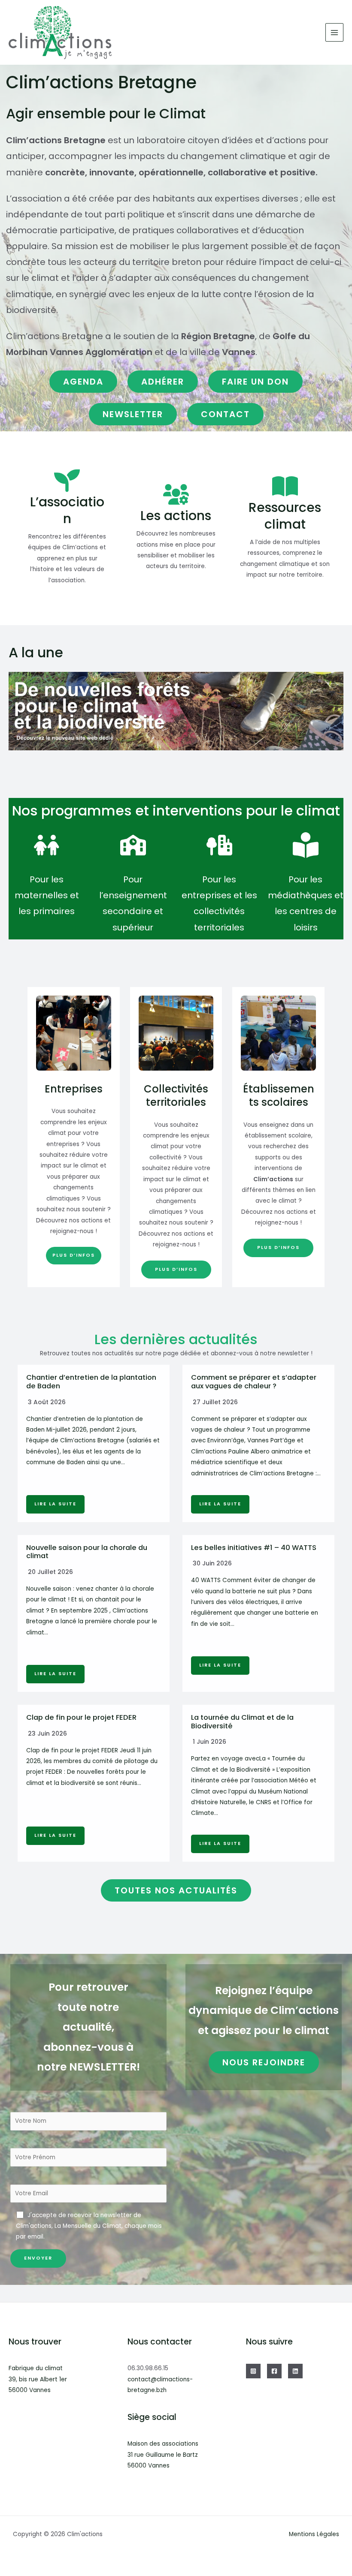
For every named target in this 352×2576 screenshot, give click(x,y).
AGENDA (83, 382)
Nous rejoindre (264, 2062)
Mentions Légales (314, 2534)
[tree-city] (219, 845)
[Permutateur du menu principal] (335, 32)
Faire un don (255, 382)
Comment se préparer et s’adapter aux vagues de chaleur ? (254, 1382)
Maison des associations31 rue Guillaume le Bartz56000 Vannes (163, 2455)
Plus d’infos (74, 1255)
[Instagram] (253, 2371)
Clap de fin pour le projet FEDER (81, 1717)
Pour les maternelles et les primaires (47, 895)
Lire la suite (55, 1504)
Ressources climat (285, 516)
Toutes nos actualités (176, 1890)
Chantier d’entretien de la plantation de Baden (91, 1382)
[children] (47, 845)
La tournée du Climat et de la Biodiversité (242, 1722)
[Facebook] (274, 2371)
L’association (67, 510)
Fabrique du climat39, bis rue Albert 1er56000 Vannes (38, 2379)
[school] (133, 845)
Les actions (176, 516)
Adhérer (163, 382)
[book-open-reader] (306, 845)
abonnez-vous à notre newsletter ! (262, 1353)
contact (225, 414)
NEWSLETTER (133, 414)
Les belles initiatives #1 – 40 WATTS (254, 1548)
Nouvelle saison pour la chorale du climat (87, 1552)
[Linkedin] (295, 2371)
